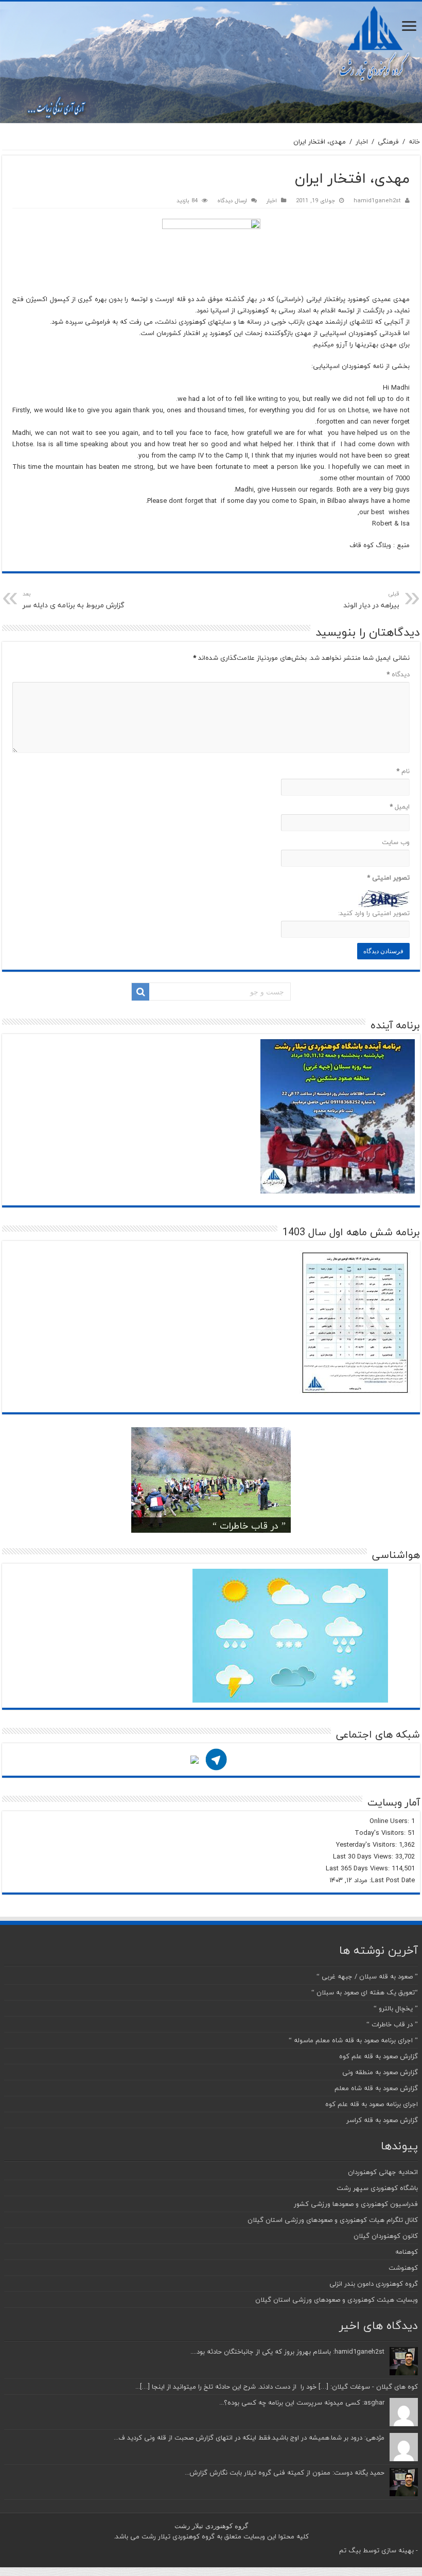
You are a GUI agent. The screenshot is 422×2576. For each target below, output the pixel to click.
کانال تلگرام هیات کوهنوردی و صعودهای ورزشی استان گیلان (333, 2220)
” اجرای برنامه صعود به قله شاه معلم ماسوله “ (353, 2040)
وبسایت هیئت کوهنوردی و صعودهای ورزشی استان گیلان (337, 2300)
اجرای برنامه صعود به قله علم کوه (372, 2104)
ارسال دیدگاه (232, 200)
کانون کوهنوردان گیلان (386, 2236)
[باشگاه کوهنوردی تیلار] (211, 62)
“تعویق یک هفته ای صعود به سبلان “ (365, 1992)
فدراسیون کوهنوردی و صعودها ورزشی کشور (356, 2204)
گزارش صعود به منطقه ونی (380, 2072)
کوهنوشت (403, 2268)
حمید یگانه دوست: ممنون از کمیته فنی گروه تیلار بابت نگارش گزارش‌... (285, 2473)
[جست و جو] (140, 992)
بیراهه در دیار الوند (371, 600)
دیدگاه (398, 674)
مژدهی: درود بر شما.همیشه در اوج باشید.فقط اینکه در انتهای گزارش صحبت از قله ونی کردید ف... (249, 2438)
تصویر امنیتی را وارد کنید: (374, 913)
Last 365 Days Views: (359, 1868)
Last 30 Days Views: (364, 1856)
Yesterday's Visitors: (367, 1845)
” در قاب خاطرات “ (249, 1526)
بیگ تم (350, 2550)
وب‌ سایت (396, 842)
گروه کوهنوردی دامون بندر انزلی (374, 2284)
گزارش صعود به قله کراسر (382, 2120)
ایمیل (400, 807)
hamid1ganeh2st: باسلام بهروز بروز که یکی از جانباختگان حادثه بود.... (287, 2352)
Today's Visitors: (381, 1833)
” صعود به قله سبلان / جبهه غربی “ (367, 1976)
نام (403, 771)
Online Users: (390, 1821)
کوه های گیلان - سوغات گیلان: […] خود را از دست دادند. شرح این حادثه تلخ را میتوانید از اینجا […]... (277, 2387)
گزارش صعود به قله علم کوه (379, 2056)
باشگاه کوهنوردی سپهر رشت (377, 2188)
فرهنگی (388, 142)
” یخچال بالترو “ (396, 2008)
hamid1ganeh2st (377, 200)
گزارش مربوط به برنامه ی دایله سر (74, 600)
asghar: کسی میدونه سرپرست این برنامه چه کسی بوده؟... (302, 2403)
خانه (414, 142)
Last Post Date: (391, 1880)
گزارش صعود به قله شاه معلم (376, 2088)
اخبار (362, 142)
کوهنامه (407, 2252)
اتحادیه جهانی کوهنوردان (383, 2172)
